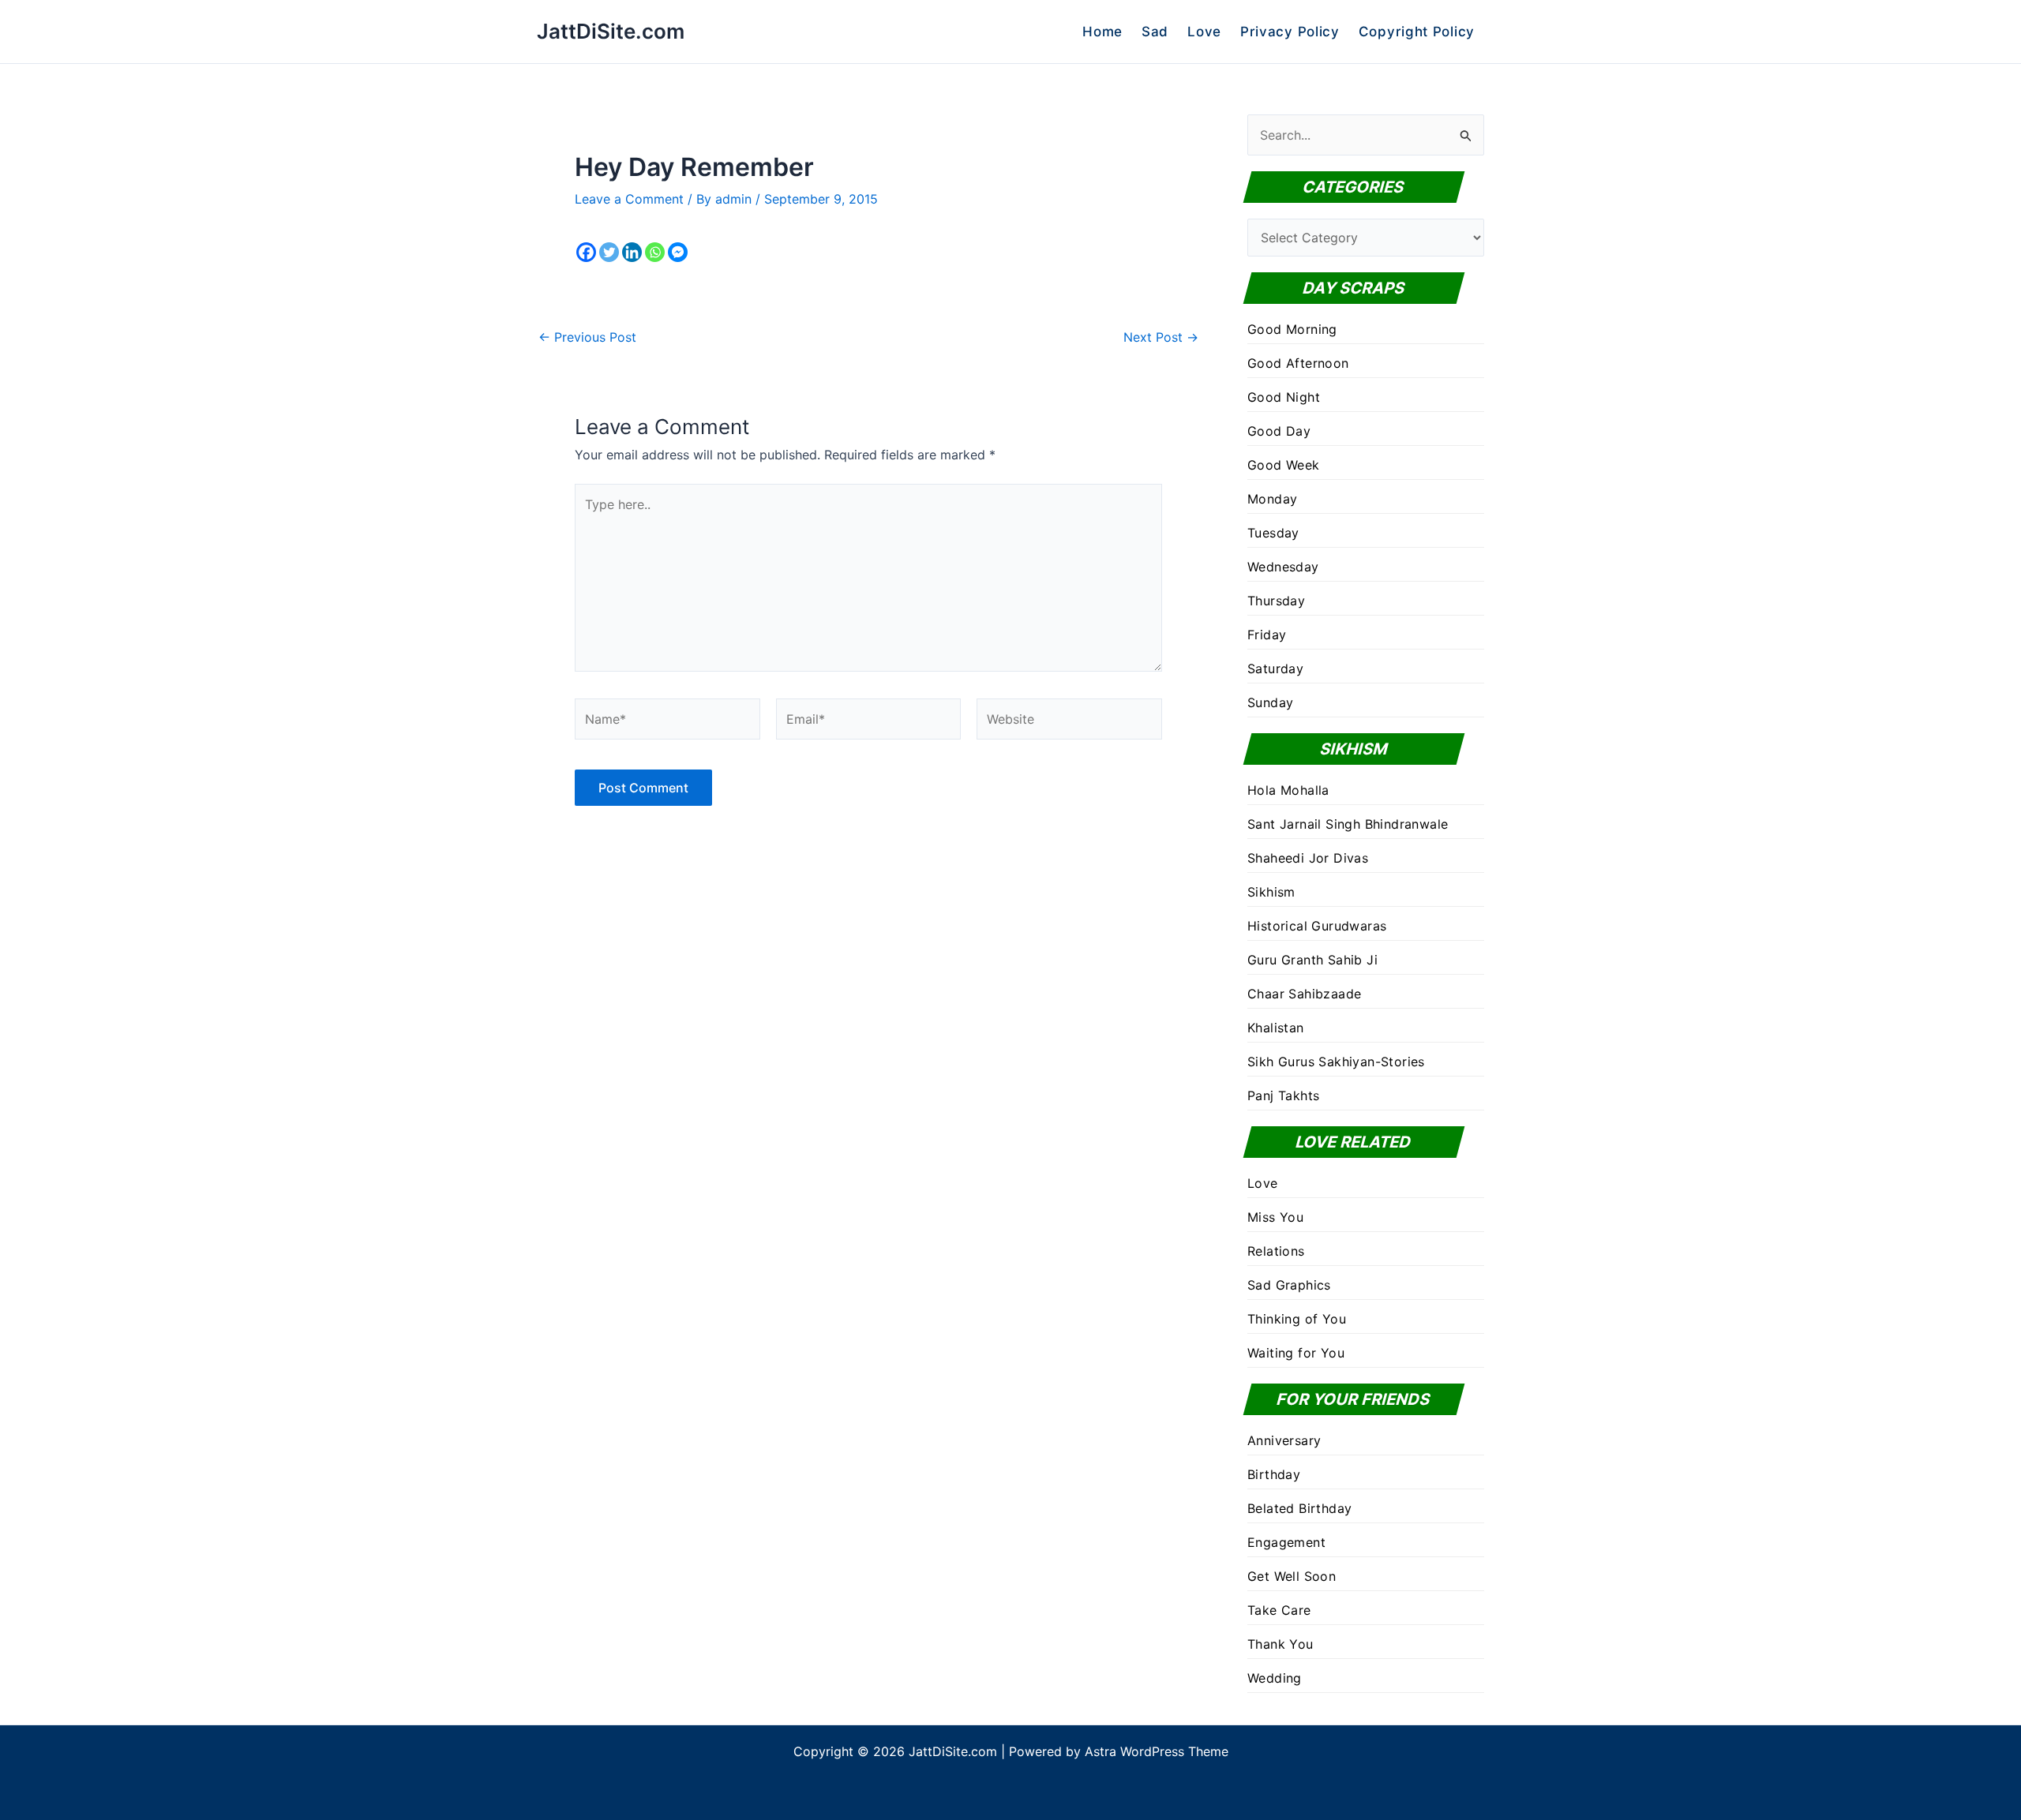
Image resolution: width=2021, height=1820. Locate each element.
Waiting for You (1296, 1353)
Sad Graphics (1289, 1285)
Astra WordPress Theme (1157, 1751)
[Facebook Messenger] (678, 252)
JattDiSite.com (611, 31)
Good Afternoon (1298, 363)
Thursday (1276, 601)
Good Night (1284, 397)
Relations (1276, 1251)
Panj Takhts (1283, 1095)
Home (1102, 32)
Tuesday (1273, 533)
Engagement (1286, 1542)
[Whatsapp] (655, 252)
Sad (1155, 32)
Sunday (1270, 702)
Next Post (1161, 337)
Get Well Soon (1292, 1576)
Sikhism (1271, 892)
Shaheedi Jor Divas (1308, 858)
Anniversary (1284, 1440)
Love (1204, 32)
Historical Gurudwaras (1317, 926)
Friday (1267, 635)
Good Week (1284, 465)
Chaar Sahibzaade (1304, 994)
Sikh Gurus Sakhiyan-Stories (1336, 1062)
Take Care (1279, 1610)
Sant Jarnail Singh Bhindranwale (1348, 824)
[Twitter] (609, 252)
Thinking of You (1297, 1319)
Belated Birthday (1299, 1508)
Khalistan (1276, 1028)
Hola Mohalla (1288, 790)
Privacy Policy (1290, 32)
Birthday (1274, 1474)
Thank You (1280, 1644)
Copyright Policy (1417, 32)
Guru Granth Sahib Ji (1312, 960)
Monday (1272, 499)
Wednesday (1283, 567)
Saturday (1275, 668)
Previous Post (587, 337)
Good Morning (1292, 329)
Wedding (1275, 1678)
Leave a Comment (629, 199)
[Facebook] (586, 252)
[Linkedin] (632, 252)
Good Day (1279, 431)
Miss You (1275, 1217)
